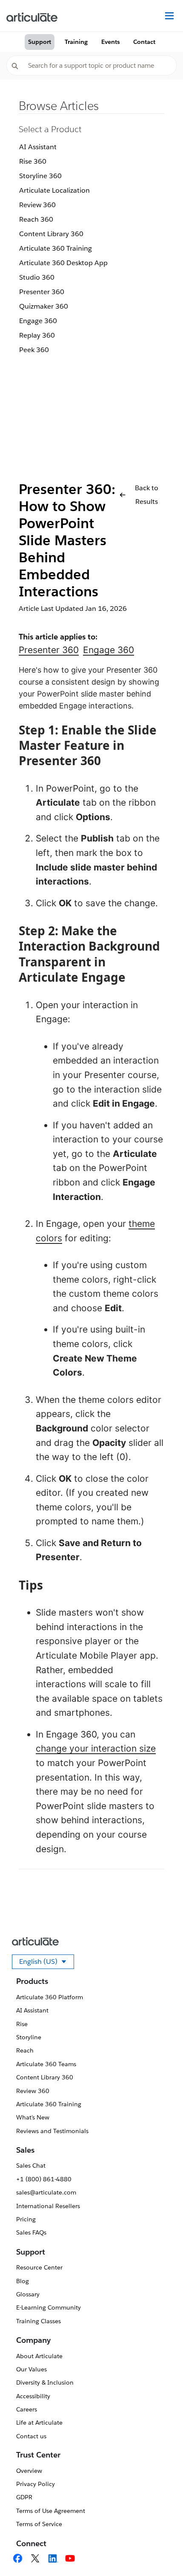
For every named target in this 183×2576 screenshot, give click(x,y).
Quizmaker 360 (44, 306)
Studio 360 (37, 277)
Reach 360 (36, 219)
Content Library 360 (51, 234)
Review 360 (37, 205)
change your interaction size (96, 1748)
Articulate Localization (54, 190)
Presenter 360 (42, 292)
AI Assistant (38, 147)
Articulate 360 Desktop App (63, 263)
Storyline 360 (40, 176)
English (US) (47, 1963)
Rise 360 (33, 161)
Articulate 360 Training (56, 248)
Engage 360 (38, 321)
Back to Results (147, 495)
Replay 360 (37, 335)
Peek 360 (34, 350)
